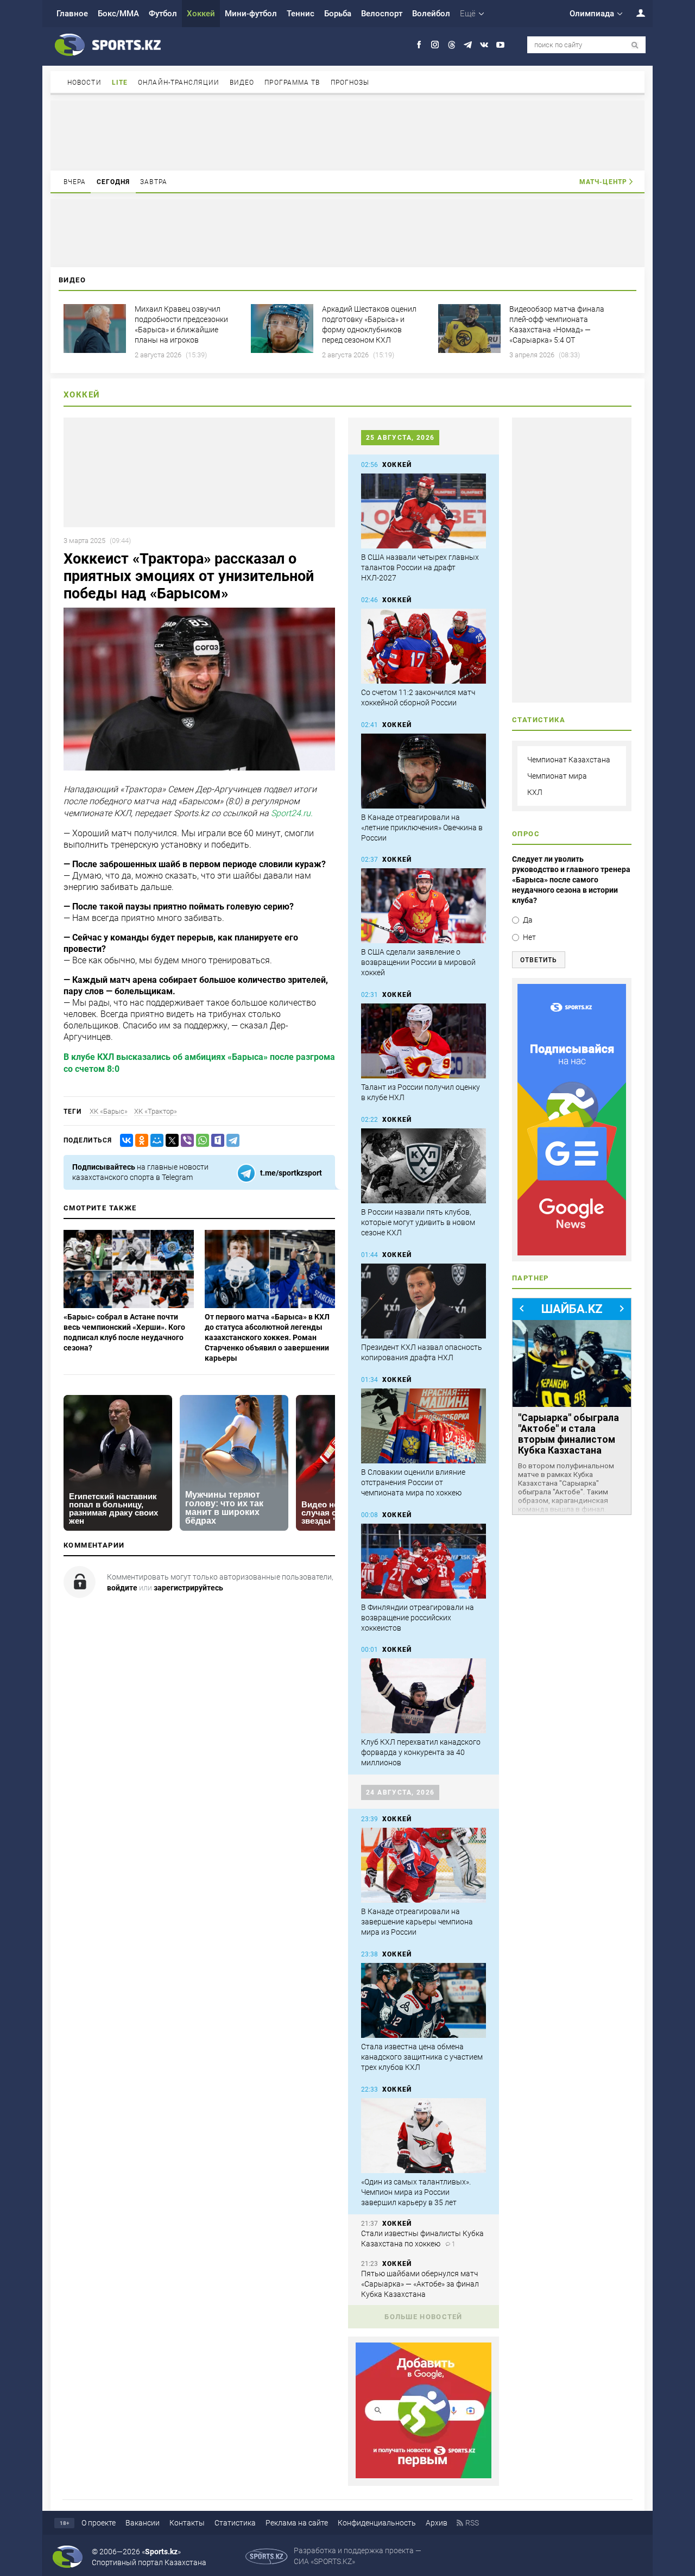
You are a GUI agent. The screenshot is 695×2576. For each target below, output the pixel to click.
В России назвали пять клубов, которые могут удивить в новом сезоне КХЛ (418, 1222)
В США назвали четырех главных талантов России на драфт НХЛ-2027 (420, 567)
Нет (529, 937)
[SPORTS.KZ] (572, 1120)
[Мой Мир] (155, 1141)
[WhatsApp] (200, 1141)
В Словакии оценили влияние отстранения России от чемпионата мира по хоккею (413, 1482)
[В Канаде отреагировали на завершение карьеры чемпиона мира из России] (424, 1865)
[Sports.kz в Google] (424, 2476)
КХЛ (535, 792)
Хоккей (201, 14)
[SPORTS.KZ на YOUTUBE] (500, 45)
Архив (437, 2523)
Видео (242, 83)
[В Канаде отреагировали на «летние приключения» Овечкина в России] (424, 771)
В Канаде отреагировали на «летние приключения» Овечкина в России (422, 828)
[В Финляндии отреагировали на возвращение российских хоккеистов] (424, 1561)
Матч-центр (603, 182)
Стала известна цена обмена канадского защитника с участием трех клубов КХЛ (422, 2057)
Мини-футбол (251, 14)
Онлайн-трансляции (179, 83)
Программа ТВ (292, 83)
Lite (120, 83)
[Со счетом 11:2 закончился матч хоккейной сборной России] (424, 646)
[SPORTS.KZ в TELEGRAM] (468, 45)
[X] (170, 1141)
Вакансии (143, 2523)
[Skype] (216, 1141)
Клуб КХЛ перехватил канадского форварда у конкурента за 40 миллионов (421, 1752)
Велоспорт (382, 14)
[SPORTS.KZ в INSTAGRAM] (435, 45)
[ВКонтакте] (124, 1141)
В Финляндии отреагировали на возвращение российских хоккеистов (418, 1618)
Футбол (163, 14)
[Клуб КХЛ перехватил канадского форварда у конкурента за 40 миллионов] (424, 1696)
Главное (72, 14)
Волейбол (431, 14)
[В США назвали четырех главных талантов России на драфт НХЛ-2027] (424, 511)
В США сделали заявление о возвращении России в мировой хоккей (418, 962)
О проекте (99, 2523)
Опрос (526, 834)
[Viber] (185, 1141)
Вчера (75, 182)
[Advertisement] (347, 135)
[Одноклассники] (140, 1141)
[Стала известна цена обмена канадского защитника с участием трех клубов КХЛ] (424, 2000)
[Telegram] (231, 1141)
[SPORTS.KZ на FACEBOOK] (419, 45)
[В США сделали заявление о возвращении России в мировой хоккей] (424, 906)
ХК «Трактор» (156, 1111)
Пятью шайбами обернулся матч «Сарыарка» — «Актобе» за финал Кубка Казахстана (420, 2284)
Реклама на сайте (297, 2523)
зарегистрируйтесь (188, 1588)
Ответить (539, 960)
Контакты (187, 2523)
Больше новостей (424, 2317)
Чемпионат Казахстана (569, 760)
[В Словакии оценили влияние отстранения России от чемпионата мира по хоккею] (424, 1426)
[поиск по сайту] (635, 45)
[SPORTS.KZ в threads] (451, 45)
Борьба (338, 14)
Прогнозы (350, 83)
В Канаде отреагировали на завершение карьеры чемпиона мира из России (417, 1922)
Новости (84, 83)
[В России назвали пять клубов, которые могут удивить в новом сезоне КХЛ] (424, 1166)
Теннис (301, 14)
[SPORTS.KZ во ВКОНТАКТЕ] (484, 45)
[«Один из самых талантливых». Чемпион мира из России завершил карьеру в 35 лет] (424, 2136)
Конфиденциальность (377, 2523)
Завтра (154, 182)
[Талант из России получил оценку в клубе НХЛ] (424, 1041)
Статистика (235, 2523)
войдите (122, 1588)
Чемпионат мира (557, 776)
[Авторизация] (635, 13)
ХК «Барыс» (109, 1111)
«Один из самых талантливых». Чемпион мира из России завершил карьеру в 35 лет (416, 2192)
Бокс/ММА (118, 14)
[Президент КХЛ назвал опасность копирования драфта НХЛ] (424, 1301)
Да (528, 920)
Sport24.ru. (292, 814)
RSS (472, 2523)
